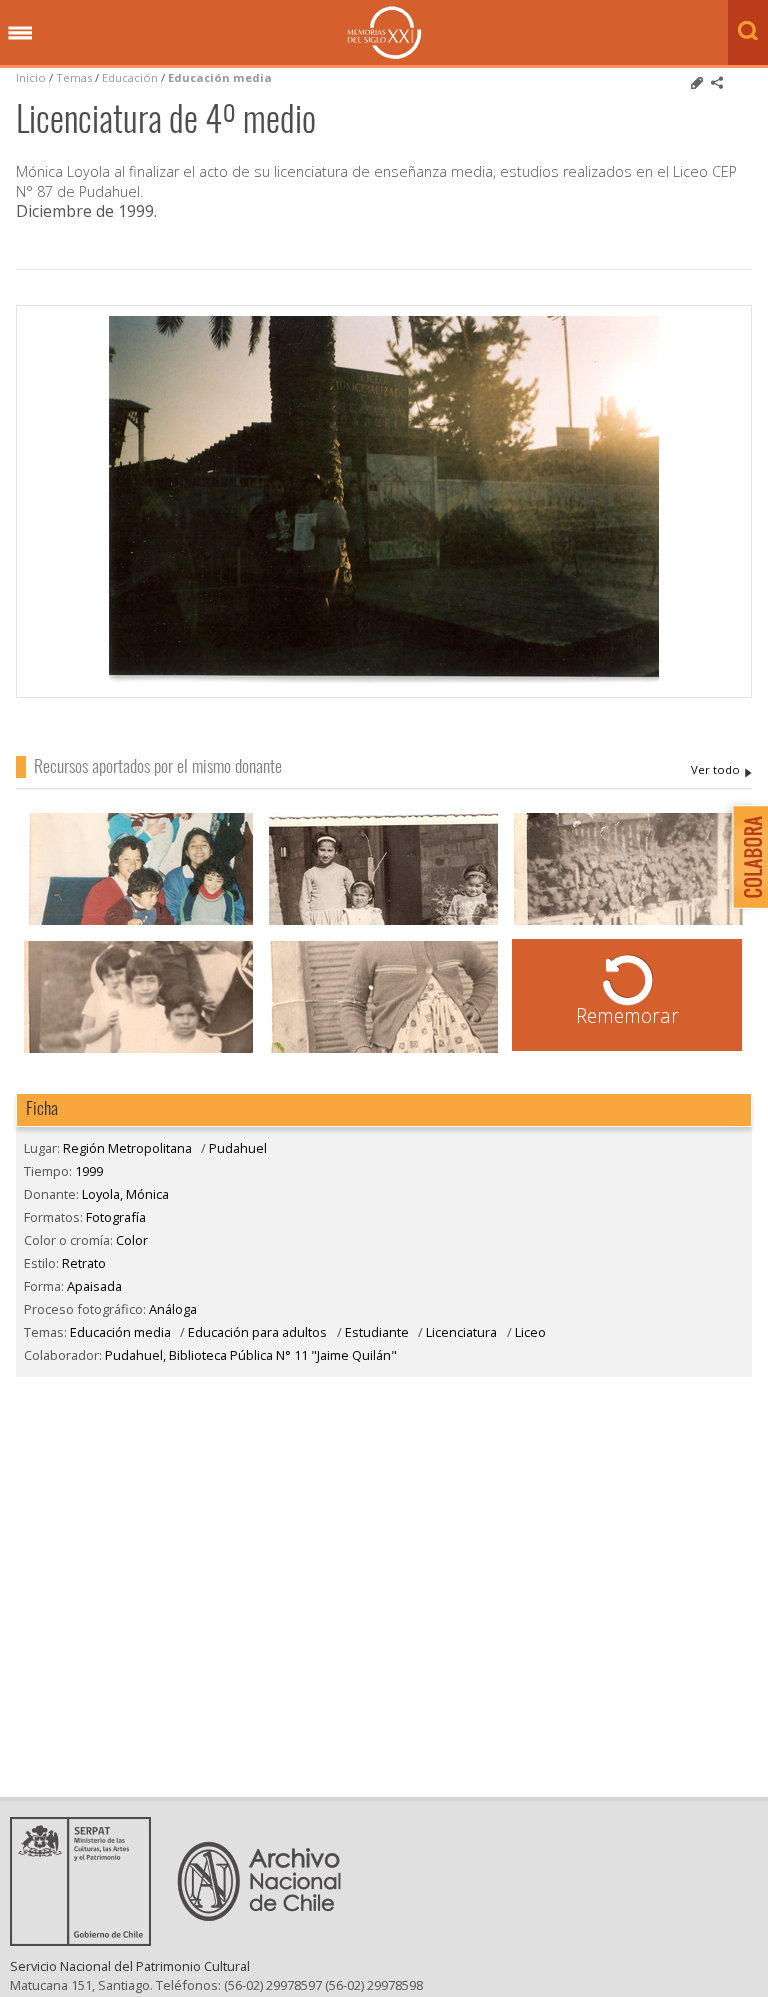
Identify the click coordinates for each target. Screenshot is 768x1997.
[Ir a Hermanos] (384, 922)
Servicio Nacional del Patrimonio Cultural (130, 1966)
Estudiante (377, 1332)
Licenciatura (461, 1332)
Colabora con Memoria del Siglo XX (745, 856)
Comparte (717, 83)
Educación (131, 77)
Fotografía (116, 1217)
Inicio (31, 77)
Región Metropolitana (127, 1148)
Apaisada (94, 1286)
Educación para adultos (257, 1332)
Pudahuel (238, 1148)
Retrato (84, 1263)
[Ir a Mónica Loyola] (384, 1050)
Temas (74, 77)
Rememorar (627, 1015)
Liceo (530, 1332)
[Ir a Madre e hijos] (139, 922)
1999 (89, 1171)
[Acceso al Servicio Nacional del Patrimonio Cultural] (87, 1940)
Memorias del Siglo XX (384, 32)
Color (132, 1240)
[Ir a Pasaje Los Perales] (629, 922)
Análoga (173, 1309)
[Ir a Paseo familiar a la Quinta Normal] (139, 1050)
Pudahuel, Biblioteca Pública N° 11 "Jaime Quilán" (251, 1355)
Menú (20, 34)
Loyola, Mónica (721, 770)
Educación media (220, 77)
